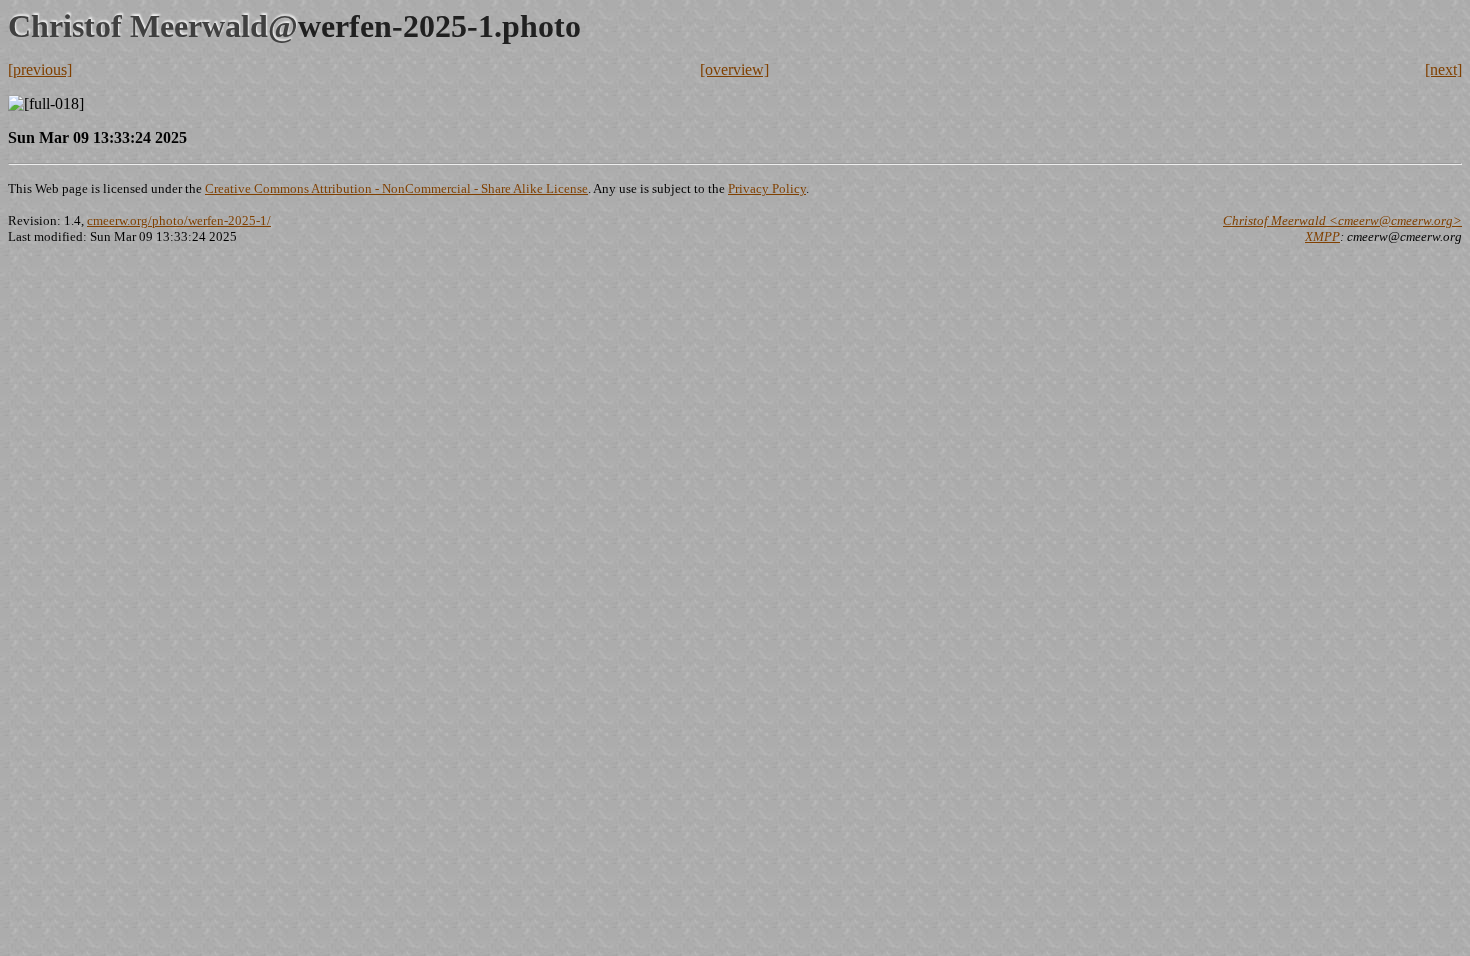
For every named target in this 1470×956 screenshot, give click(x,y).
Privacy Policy (767, 188)
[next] (1443, 69)
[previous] (40, 69)
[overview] (734, 69)
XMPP (1322, 236)
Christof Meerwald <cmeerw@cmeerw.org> (1342, 220)
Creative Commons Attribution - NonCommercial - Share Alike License (396, 188)
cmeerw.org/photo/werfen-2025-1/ (179, 220)
